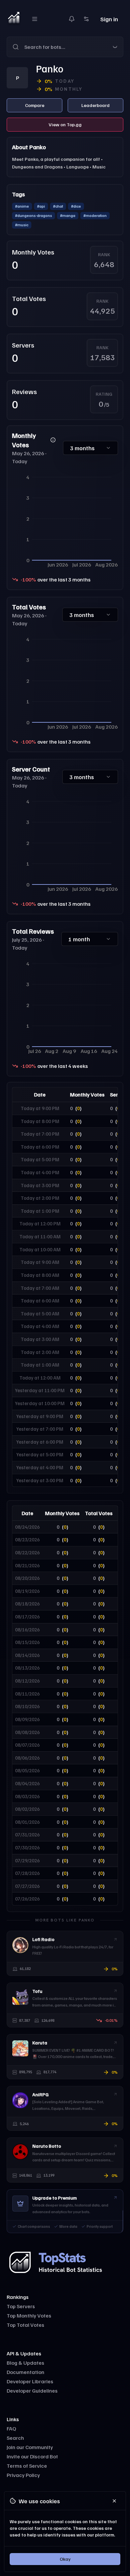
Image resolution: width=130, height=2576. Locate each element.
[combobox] (74, 47)
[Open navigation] (35, 19)
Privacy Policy (23, 2475)
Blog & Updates (25, 2363)
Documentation (25, 2372)
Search (15, 2438)
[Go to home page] (14, 19)
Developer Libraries (30, 2381)
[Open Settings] (86, 19)
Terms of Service (27, 2466)
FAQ (11, 2428)
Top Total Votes (25, 2325)
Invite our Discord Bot (32, 2456)
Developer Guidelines (32, 2391)
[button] (65, 47)
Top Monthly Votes (29, 2316)
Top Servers (21, 2306)
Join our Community (30, 2447)
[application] (65, 520)
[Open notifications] (72, 19)
